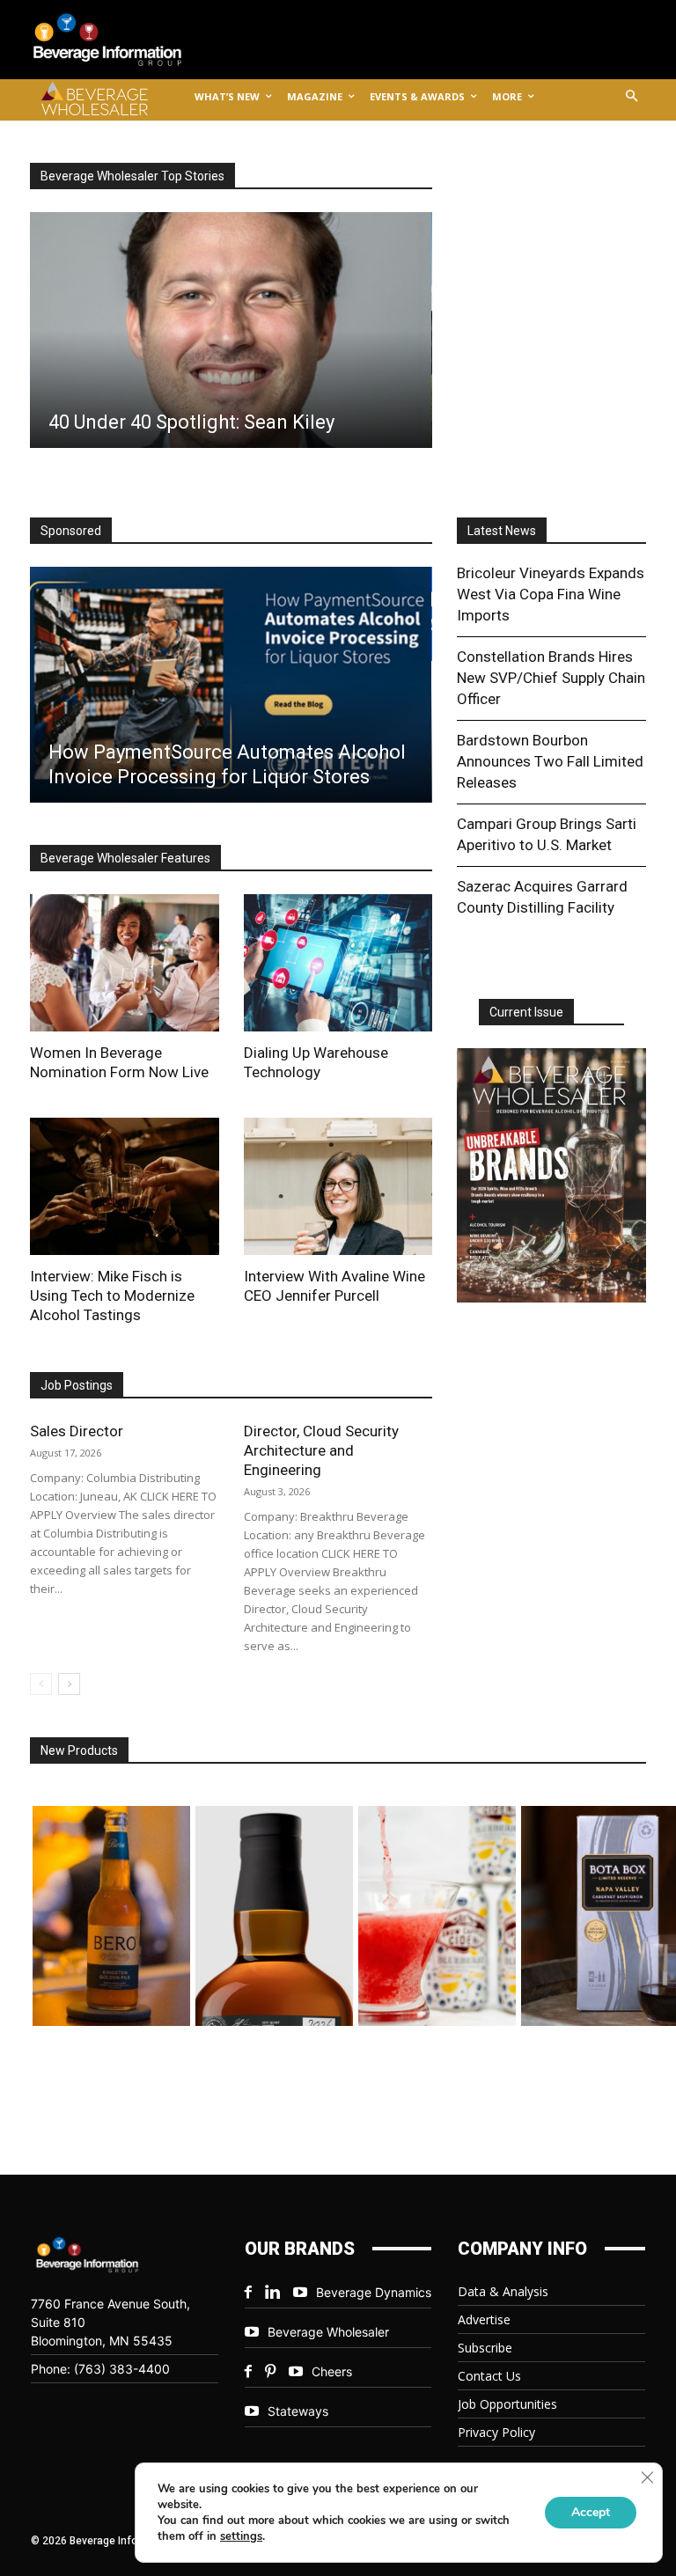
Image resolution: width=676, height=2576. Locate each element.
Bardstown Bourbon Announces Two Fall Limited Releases (550, 761)
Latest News (502, 531)
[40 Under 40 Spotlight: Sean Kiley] (230, 330)
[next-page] (69, 1684)
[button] (632, 97)
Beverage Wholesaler (328, 2332)
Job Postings (77, 1385)
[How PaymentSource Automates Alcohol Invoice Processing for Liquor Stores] (230, 685)
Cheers (332, 2371)
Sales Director (77, 1431)
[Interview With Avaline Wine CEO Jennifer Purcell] (338, 1186)
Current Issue (526, 1012)
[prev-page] (41, 1684)
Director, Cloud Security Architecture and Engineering (321, 1450)
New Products (79, 1750)
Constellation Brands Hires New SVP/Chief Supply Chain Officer (551, 678)
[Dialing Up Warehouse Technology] (338, 963)
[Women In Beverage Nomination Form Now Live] (125, 963)
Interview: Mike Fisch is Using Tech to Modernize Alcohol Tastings (112, 1295)
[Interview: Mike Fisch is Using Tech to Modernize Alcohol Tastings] (125, 1186)
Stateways (298, 2411)
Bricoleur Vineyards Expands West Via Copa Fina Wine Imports (551, 594)
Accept (591, 2512)
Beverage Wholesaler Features (125, 858)
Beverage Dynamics (374, 2292)
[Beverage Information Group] (121, 40)
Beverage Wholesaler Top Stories (132, 176)
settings (241, 2536)
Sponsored (71, 531)
